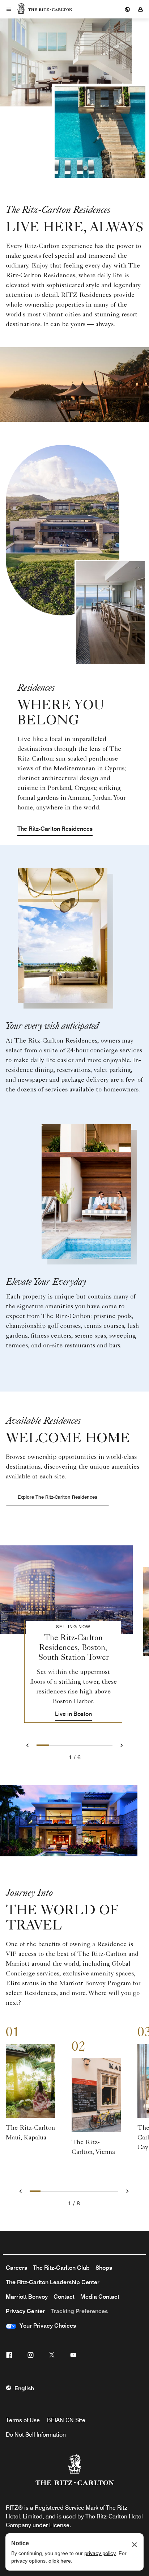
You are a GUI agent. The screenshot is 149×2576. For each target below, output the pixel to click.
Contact (64, 2297)
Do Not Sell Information (36, 2435)
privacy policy (100, 2553)
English (24, 2388)
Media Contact (100, 2297)
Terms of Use (23, 2420)
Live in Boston (73, 1714)
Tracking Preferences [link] (79, 2311)
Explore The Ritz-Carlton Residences (58, 1497)
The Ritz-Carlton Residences (55, 829)
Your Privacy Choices (46, 2326)
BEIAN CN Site (66, 2420)
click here (60, 2561)
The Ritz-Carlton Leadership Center (53, 2282)
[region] (74, 1626)
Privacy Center (25, 2311)
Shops (104, 2268)
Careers (16, 2268)
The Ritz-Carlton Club (61, 2268)
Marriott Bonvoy (27, 2297)
